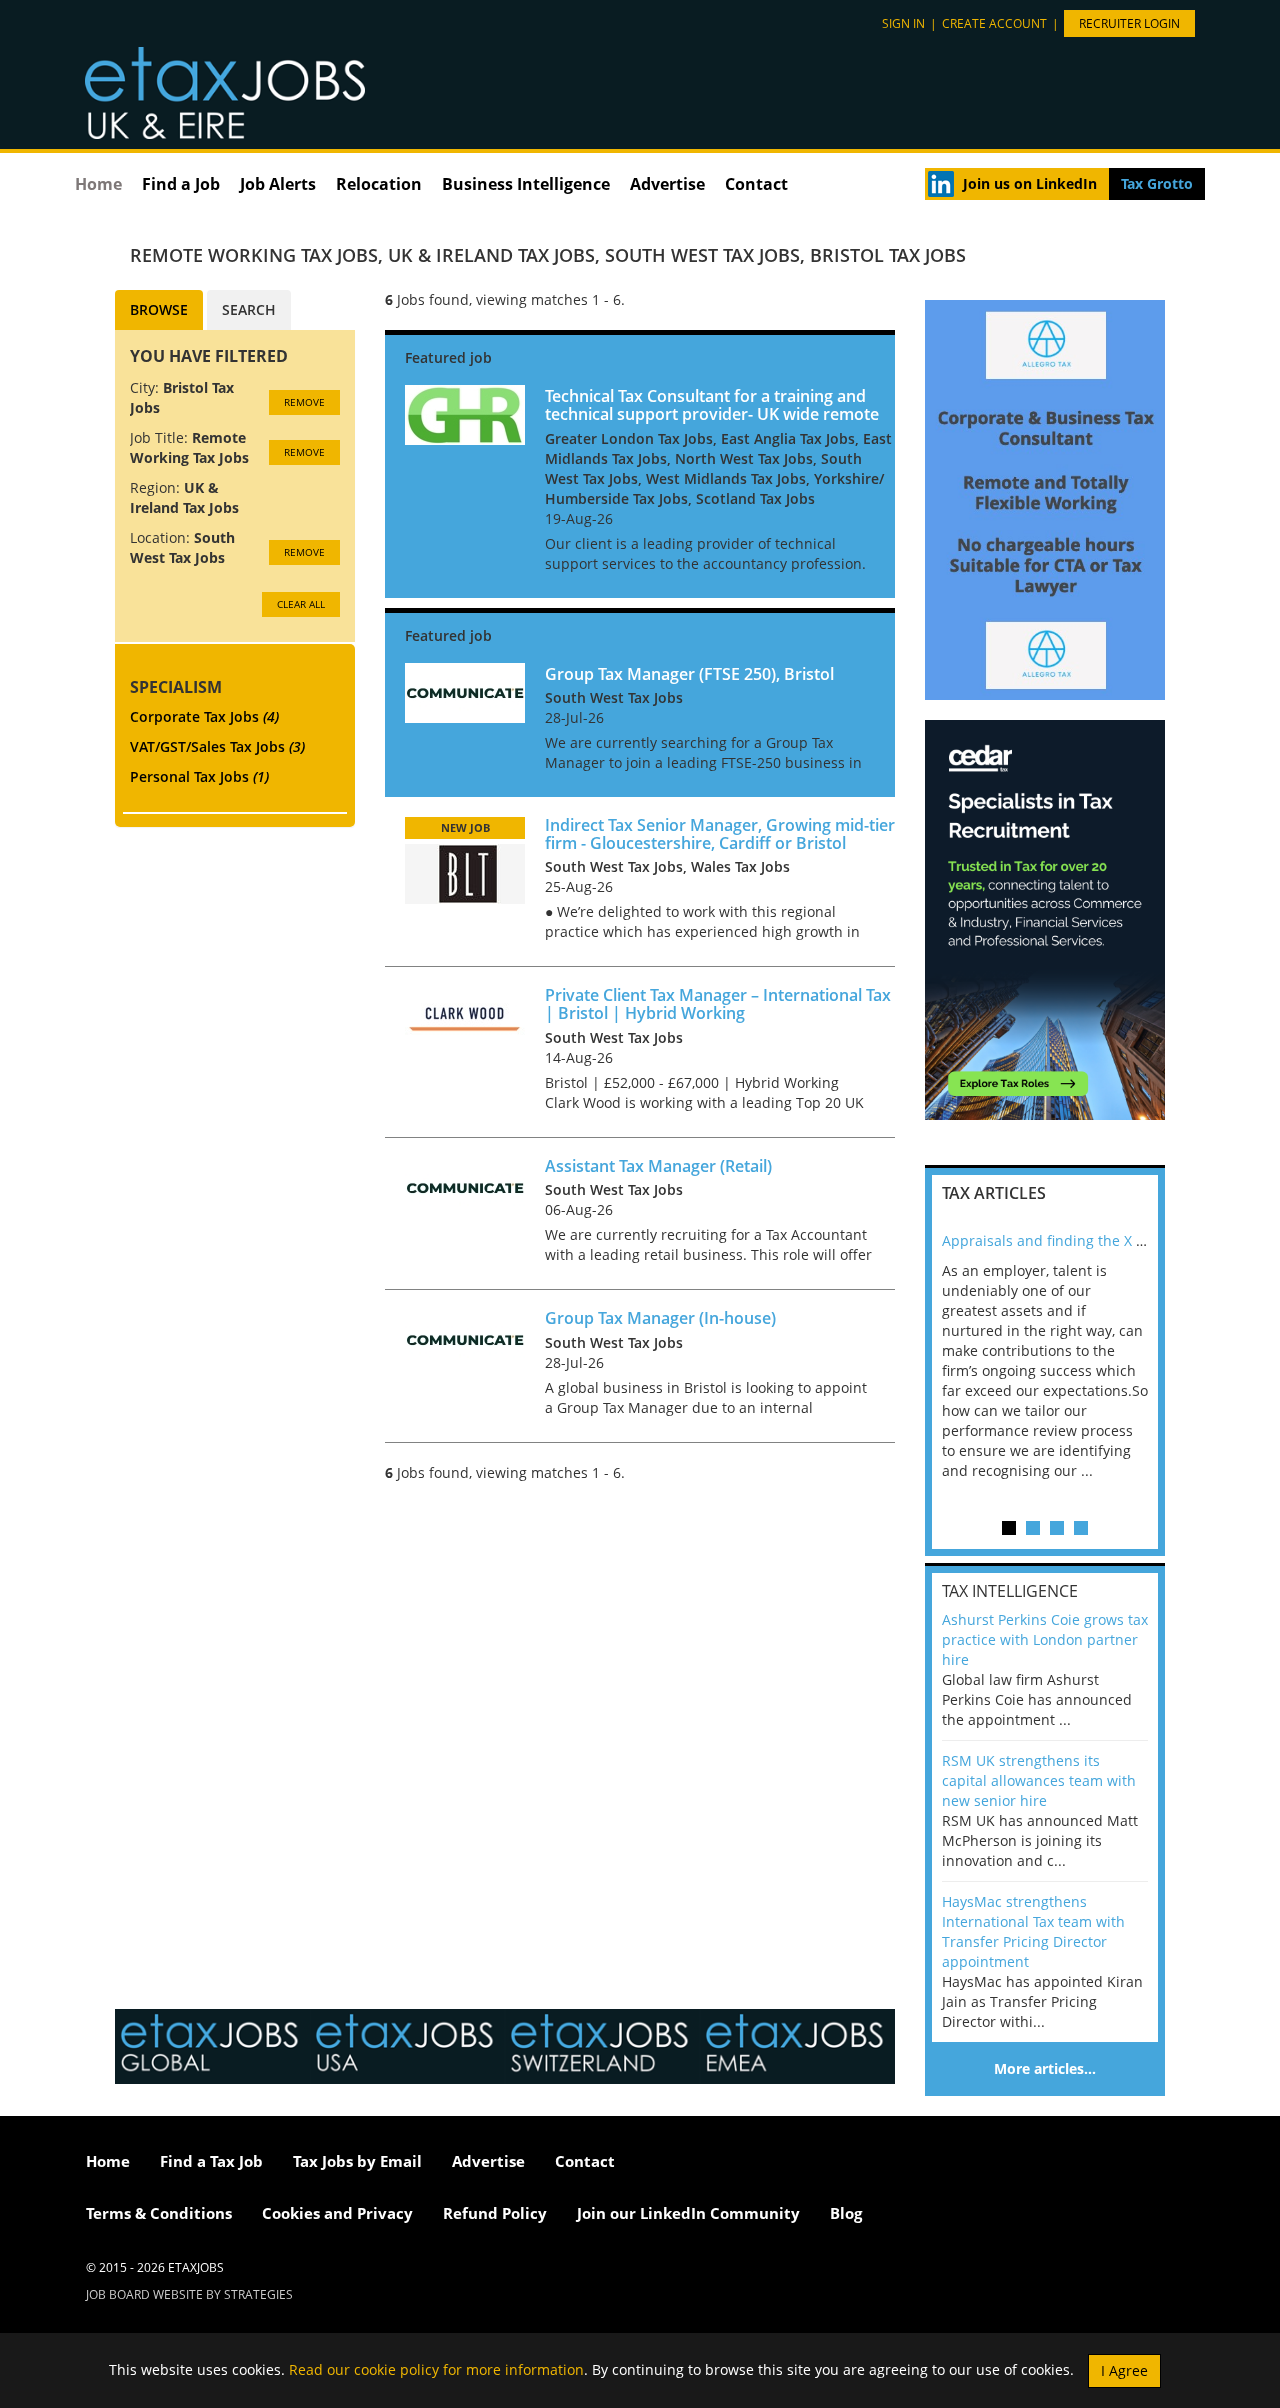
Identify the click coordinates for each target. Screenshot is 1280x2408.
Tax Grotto (1157, 183)
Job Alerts (278, 184)
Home (98, 184)
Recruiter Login (1129, 23)
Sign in (903, 23)
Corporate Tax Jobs (204, 716)
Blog (846, 2213)
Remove (304, 402)
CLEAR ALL (301, 604)
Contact (756, 184)
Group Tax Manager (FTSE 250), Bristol (689, 674)
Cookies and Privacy (337, 2213)
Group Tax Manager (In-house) (660, 1318)
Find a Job (181, 184)
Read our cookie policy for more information (436, 2368)
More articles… (1045, 2068)
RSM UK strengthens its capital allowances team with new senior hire (1039, 1780)
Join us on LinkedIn (1030, 183)
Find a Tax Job (211, 2161)
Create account (994, 23)
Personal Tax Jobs (199, 776)
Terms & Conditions (159, 2213)
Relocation (379, 184)
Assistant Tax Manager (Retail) (658, 1166)
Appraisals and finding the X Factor (1059, 1240)
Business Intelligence (526, 184)
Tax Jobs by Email (357, 2161)
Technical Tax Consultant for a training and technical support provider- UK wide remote (712, 405)
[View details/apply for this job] (465, 413)
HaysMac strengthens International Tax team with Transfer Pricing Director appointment (1033, 1931)
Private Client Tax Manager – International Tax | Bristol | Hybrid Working (718, 1004)
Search (249, 309)
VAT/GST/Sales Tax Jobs (217, 746)
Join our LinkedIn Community (688, 2213)
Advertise (667, 184)
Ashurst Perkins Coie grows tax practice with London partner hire (1045, 1639)
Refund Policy (495, 2213)
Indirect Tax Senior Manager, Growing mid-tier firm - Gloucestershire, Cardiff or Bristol (720, 834)
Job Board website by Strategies (189, 2294)
